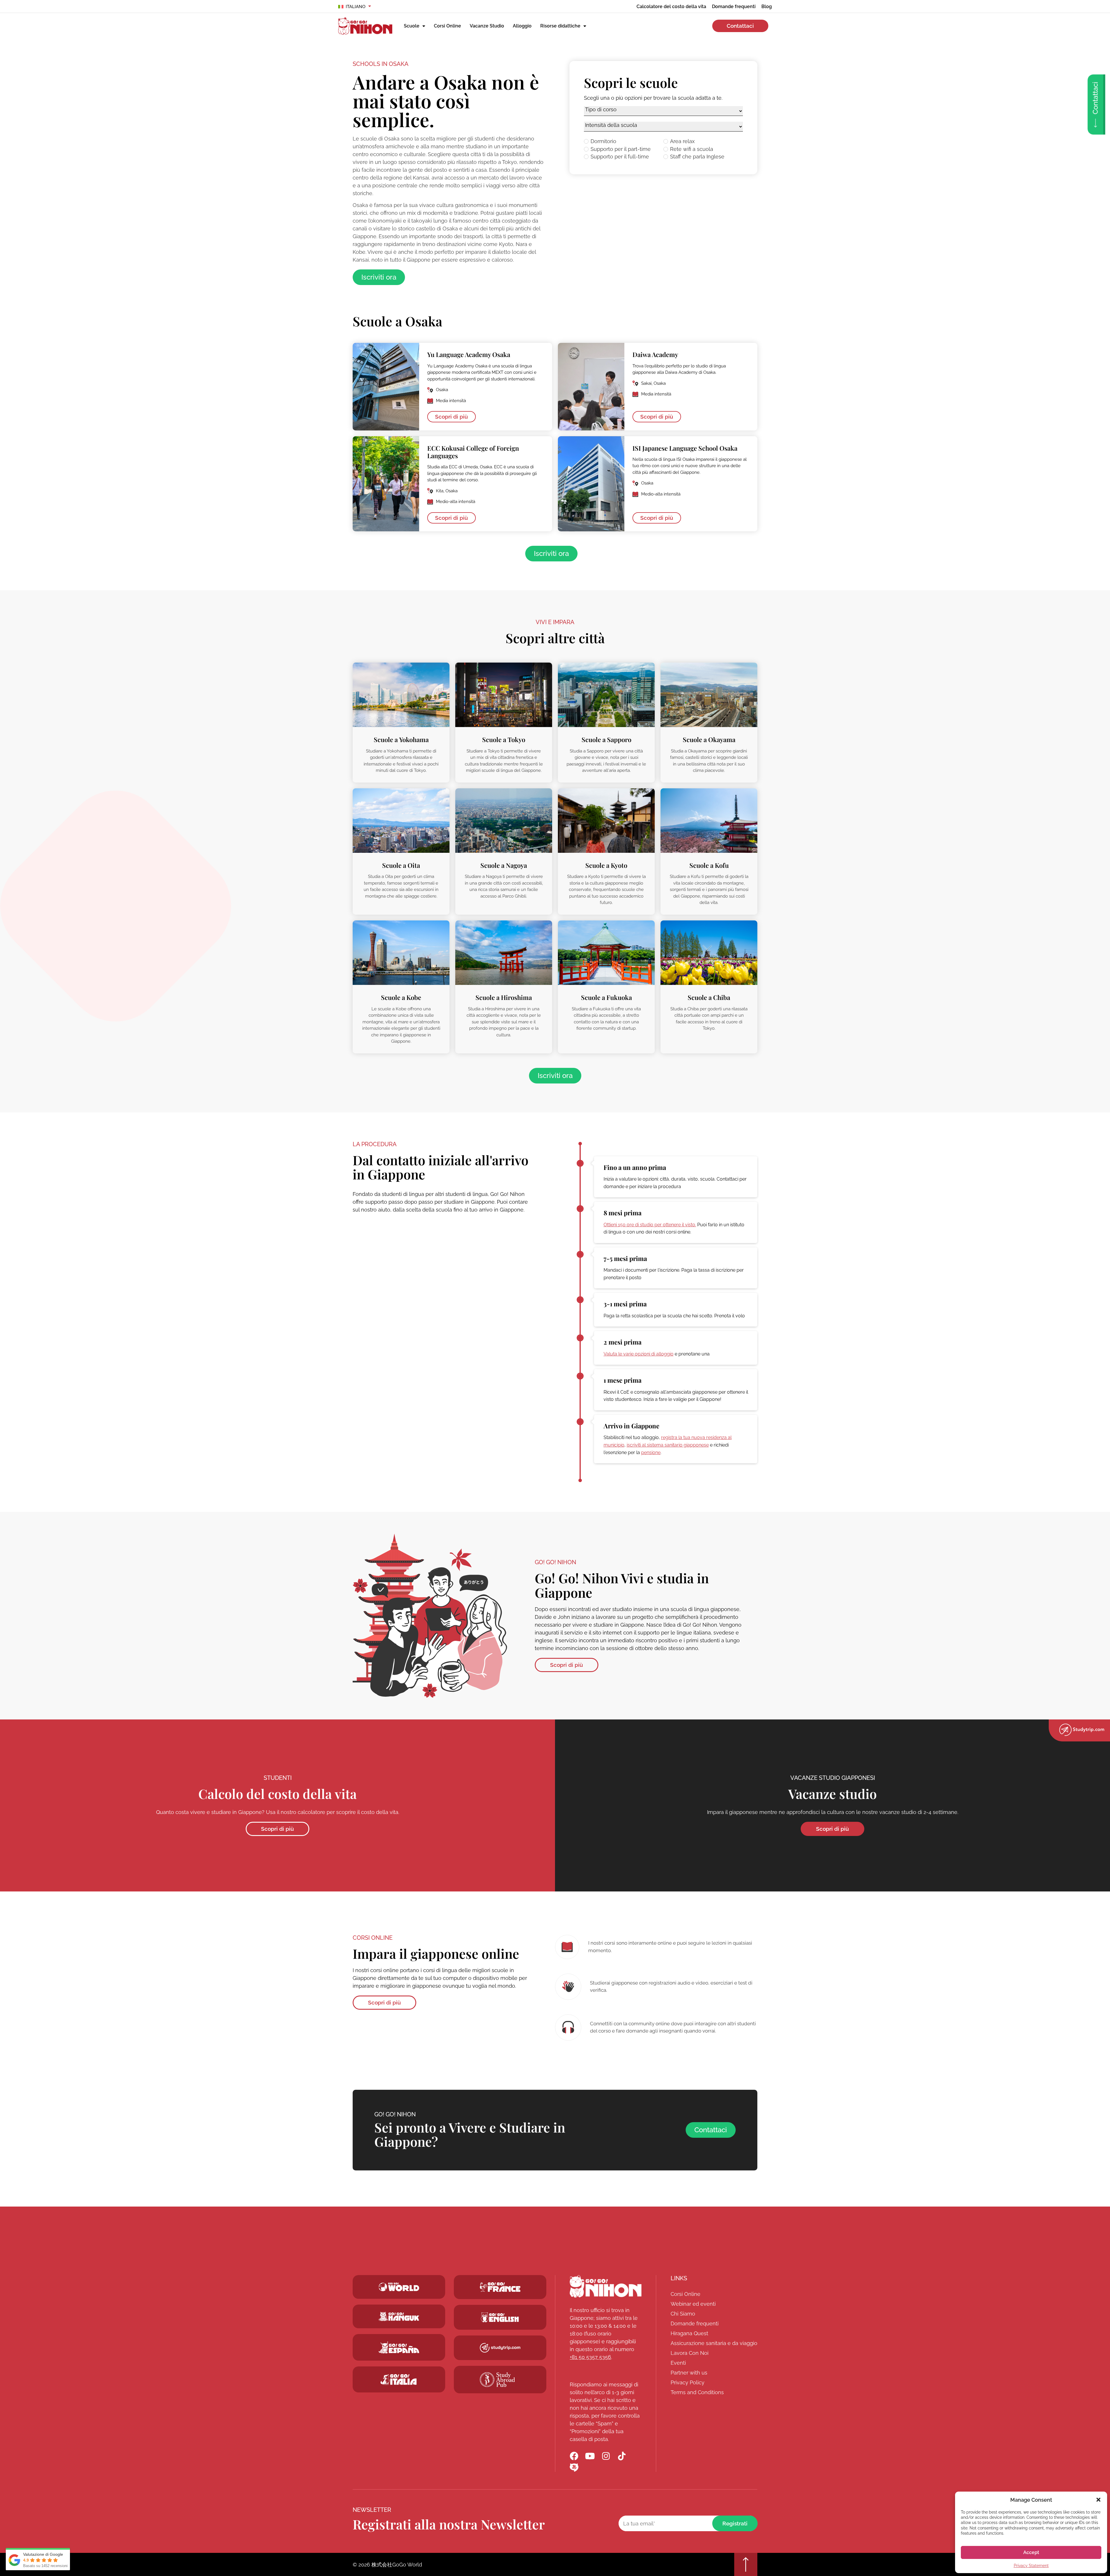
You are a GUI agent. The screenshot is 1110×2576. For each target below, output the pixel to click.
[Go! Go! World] (399, 2287)
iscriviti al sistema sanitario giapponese (668, 1445)
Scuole (412, 26)
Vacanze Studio (487, 26)
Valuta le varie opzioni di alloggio (639, 1354)
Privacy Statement (1031, 2566)
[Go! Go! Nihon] (606, 2286)
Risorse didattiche (560, 26)
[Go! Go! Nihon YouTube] (590, 2456)
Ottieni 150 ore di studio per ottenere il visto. (650, 1225)
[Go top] (746, 2564)
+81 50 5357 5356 (590, 2357)
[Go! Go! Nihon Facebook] (574, 2456)
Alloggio (522, 26)
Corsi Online (447, 26)
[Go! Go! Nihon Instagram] (606, 2456)
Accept (1031, 2552)
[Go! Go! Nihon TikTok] (622, 2456)
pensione (651, 1452)
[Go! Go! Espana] (399, 2347)
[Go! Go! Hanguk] (399, 2317)
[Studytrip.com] (500, 2287)
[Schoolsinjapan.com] (500, 2317)
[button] (1098, 2500)
